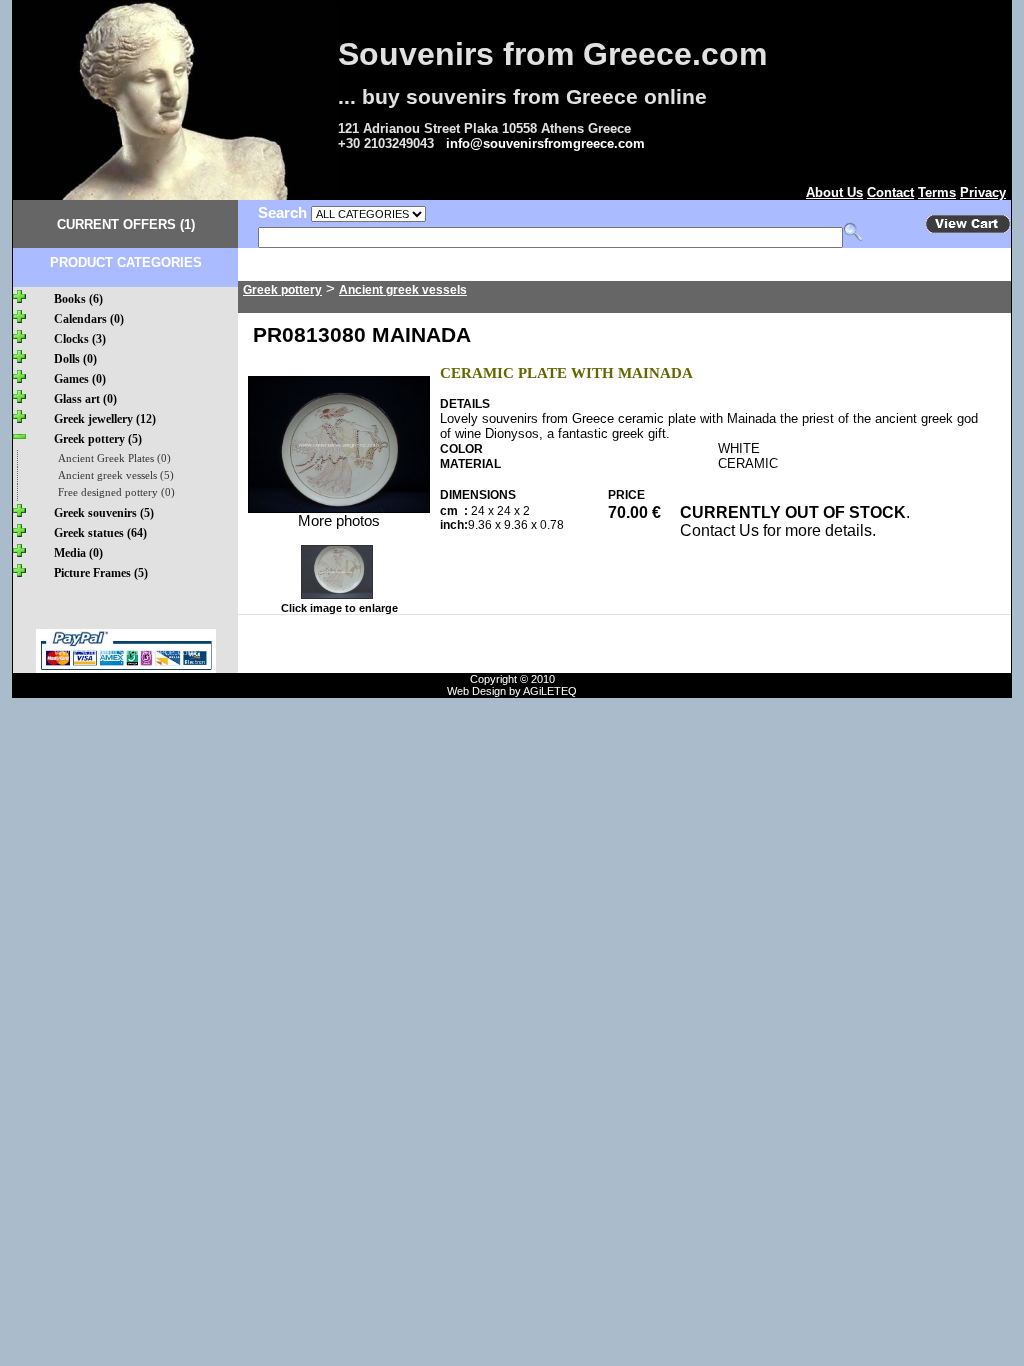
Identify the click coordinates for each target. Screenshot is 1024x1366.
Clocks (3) (80, 339)
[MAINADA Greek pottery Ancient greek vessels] (339, 508)
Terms (937, 192)
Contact (890, 192)
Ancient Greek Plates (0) (114, 458)
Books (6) (78, 299)
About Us (834, 192)
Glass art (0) (85, 399)
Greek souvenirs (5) (104, 513)
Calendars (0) (89, 319)
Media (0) (78, 553)
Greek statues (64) (100, 533)
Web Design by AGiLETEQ (512, 691)
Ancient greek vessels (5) (116, 475)
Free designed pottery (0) (116, 492)
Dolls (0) (75, 359)
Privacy (983, 192)
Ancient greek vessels (403, 290)
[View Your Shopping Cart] (968, 229)
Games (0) (80, 379)
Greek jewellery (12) (105, 419)
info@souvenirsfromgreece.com (545, 143)
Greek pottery (282, 290)
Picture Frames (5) (101, 573)
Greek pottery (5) (98, 439)
